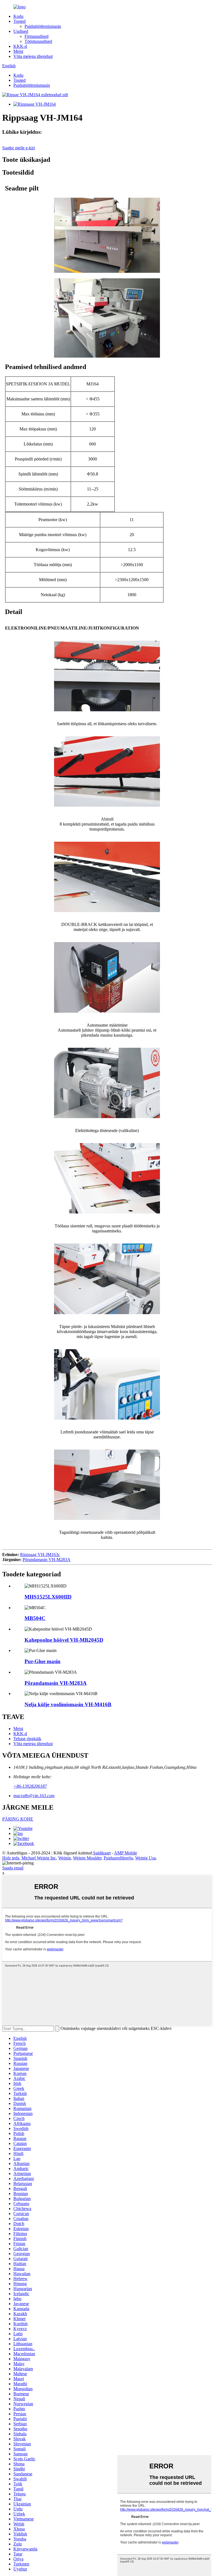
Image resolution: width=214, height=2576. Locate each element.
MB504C (35, 1618)
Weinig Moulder (87, 1858)
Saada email (13, 1868)
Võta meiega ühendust (33, 56)
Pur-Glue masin (42, 1661)
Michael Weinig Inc (39, 1858)
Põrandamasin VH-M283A (47, 1560)
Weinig (65, 1858)
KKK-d (20, 46)
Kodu (18, 16)
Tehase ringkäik (27, 1739)
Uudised (21, 31)
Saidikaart (102, 1853)
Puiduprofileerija (118, 1858)
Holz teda (11, 1858)
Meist (18, 51)
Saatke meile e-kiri (19, 148)
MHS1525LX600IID (48, 1597)
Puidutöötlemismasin (43, 26)
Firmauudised (37, 36)
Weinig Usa (145, 1858)
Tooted (20, 21)
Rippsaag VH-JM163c (40, 1555)
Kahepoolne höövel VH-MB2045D (64, 1640)
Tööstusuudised (38, 41)
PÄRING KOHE (18, 1819)
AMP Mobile (126, 1853)
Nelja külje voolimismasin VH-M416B (68, 1704)
